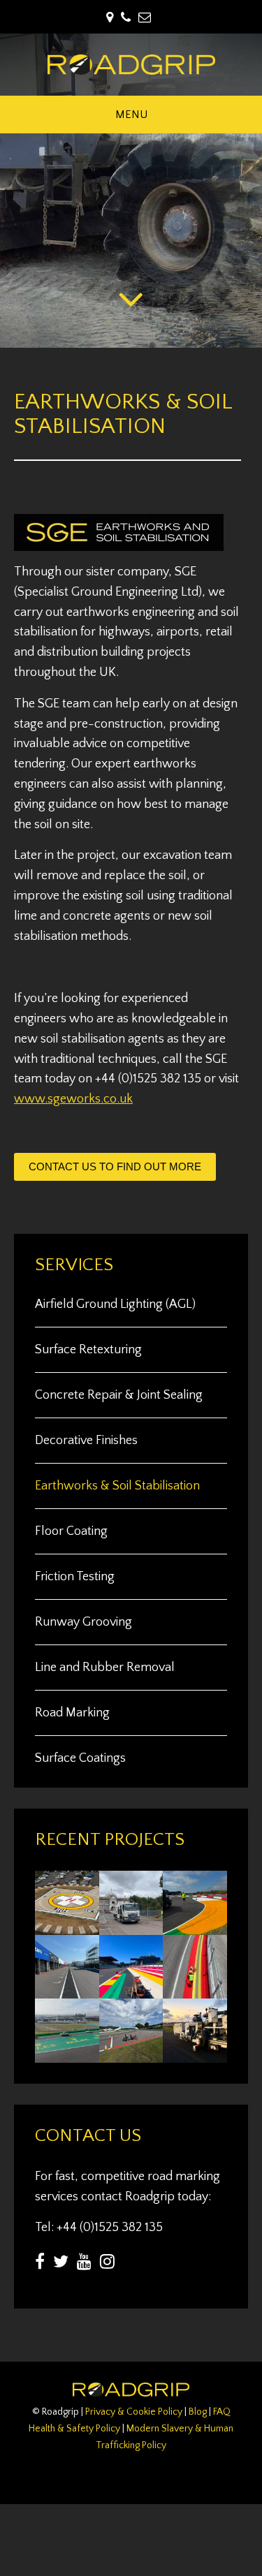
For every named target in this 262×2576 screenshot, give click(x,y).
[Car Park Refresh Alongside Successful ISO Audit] (131, 1927)
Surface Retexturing (88, 1350)
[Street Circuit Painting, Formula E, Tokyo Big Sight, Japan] (67, 1990)
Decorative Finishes (86, 1441)
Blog (198, 2412)
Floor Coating (71, 1531)
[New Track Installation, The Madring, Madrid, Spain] (195, 1990)
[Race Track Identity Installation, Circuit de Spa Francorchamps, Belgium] (131, 1990)
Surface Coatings (80, 1758)
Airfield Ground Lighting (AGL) (115, 1304)
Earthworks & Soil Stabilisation (117, 1486)
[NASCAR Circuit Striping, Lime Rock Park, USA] (131, 2054)
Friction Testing (75, 1577)
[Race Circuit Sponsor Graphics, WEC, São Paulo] (67, 2054)
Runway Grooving (83, 1622)
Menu (131, 115)
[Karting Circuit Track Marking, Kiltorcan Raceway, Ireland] (195, 1927)
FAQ (222, 2412)
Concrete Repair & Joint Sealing (119, 1395)
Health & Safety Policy (74, 2429)
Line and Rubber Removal (105, 1668)
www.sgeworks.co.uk (73, 1099)
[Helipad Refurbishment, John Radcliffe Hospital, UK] (67, 1927)
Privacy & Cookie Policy (134, 2412)
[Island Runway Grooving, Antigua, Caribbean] (195, 2054)
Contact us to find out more (115, 1166)
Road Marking (72, 1713)
